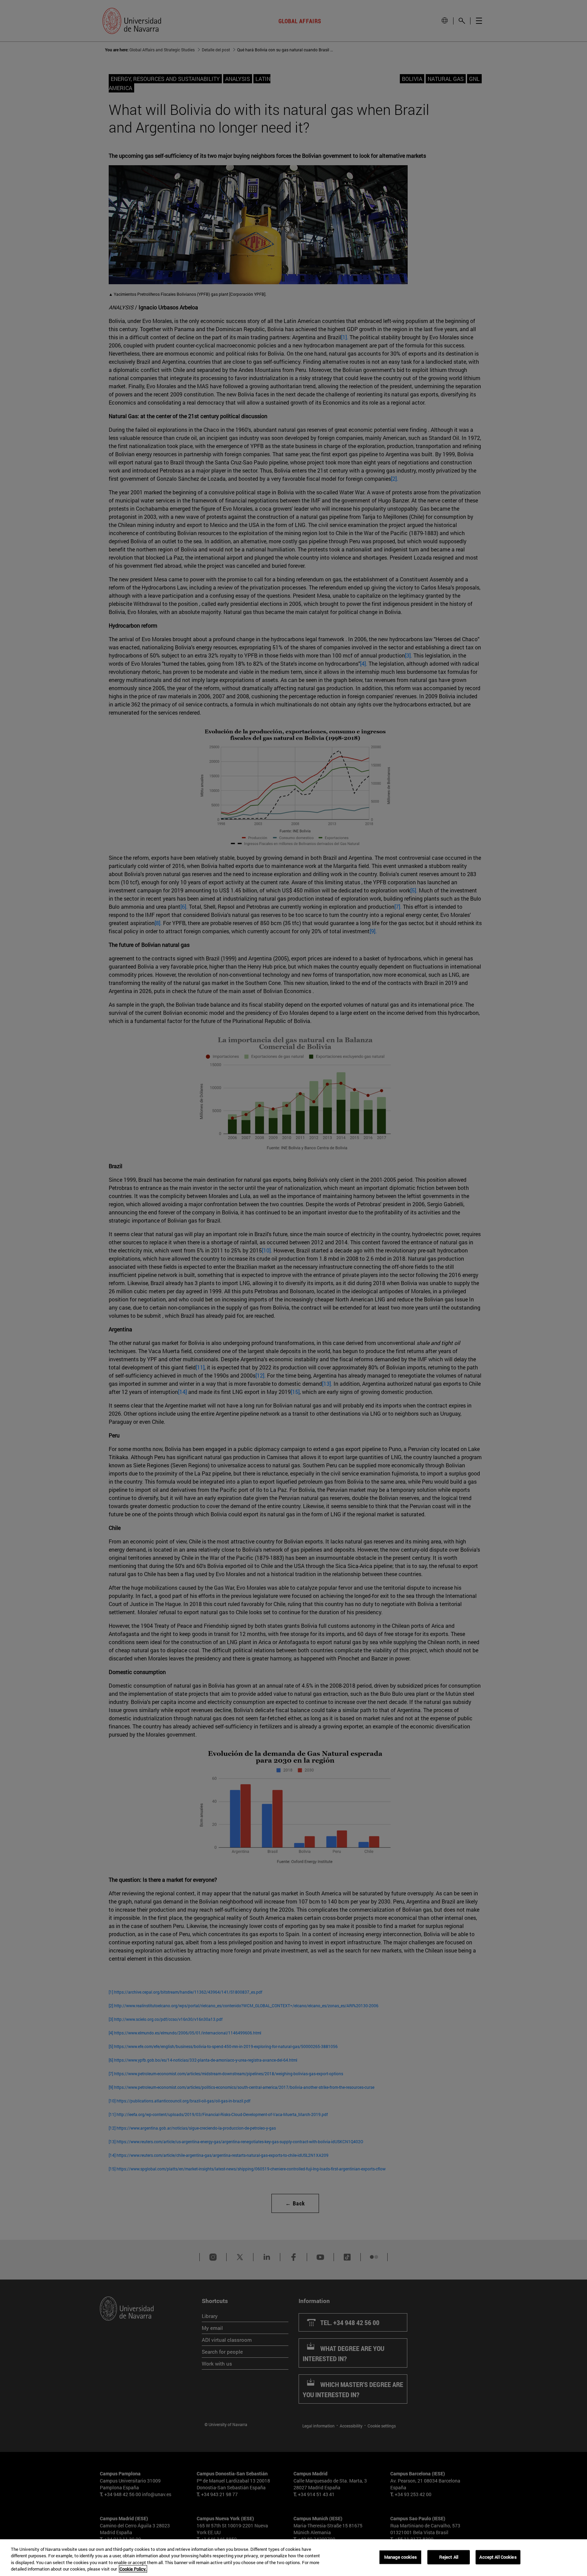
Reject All (449, 2557)
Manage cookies (401, 2557)
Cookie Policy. (133, 2569)
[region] (293, 2558)
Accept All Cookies (498, 2557)
